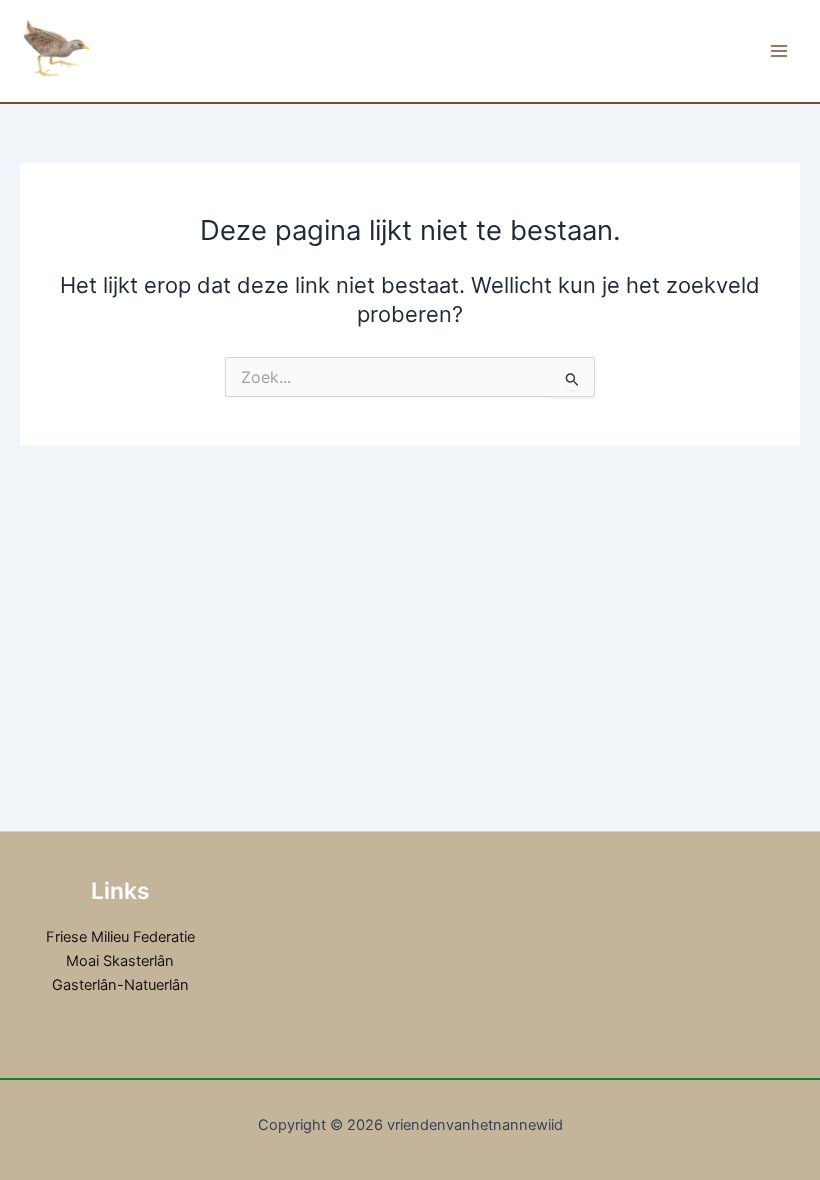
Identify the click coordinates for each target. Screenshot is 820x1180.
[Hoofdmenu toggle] (779, 51)
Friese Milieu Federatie (120, 937)
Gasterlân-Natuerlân (120, 985)
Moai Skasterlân (120, 961)
